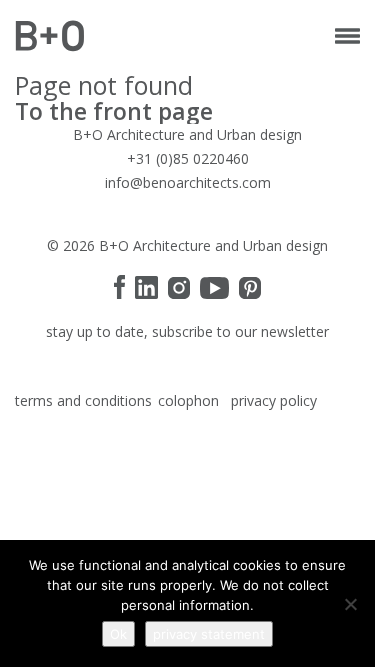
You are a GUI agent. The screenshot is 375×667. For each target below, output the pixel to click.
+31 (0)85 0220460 (188, 158)
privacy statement (209, 634)
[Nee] (350, 604)
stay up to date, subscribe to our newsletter (187, 331)
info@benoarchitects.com (188, 182)
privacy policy (274, 400)
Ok (118, 634)
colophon (188, 400)
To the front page (114, 111)
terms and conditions (83, 400)
